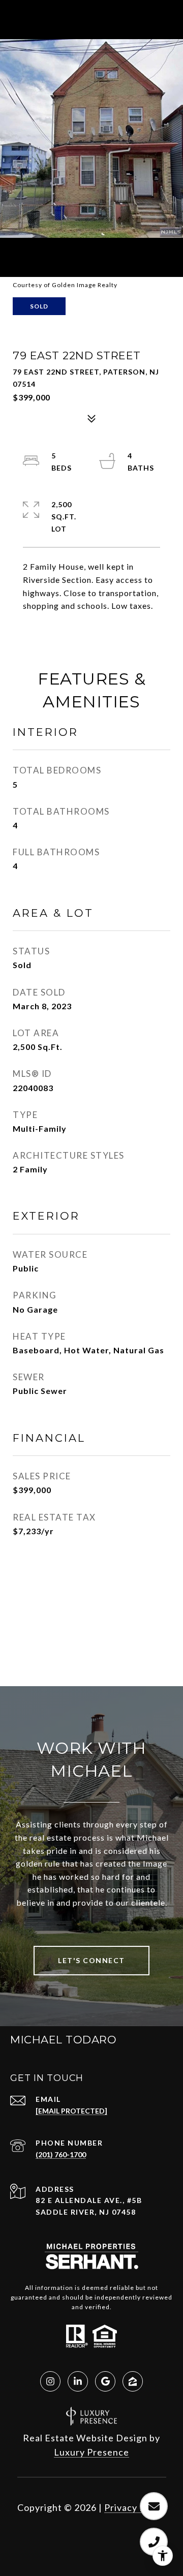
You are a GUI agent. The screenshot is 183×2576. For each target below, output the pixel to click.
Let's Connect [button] (91, 1960)
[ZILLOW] (133, 2381)
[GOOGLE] (105, 2381)
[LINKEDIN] (78, 2381)
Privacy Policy (135, 2507)
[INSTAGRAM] (50, 2381)
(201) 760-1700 (61, 2154)
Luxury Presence (91, 2452)
